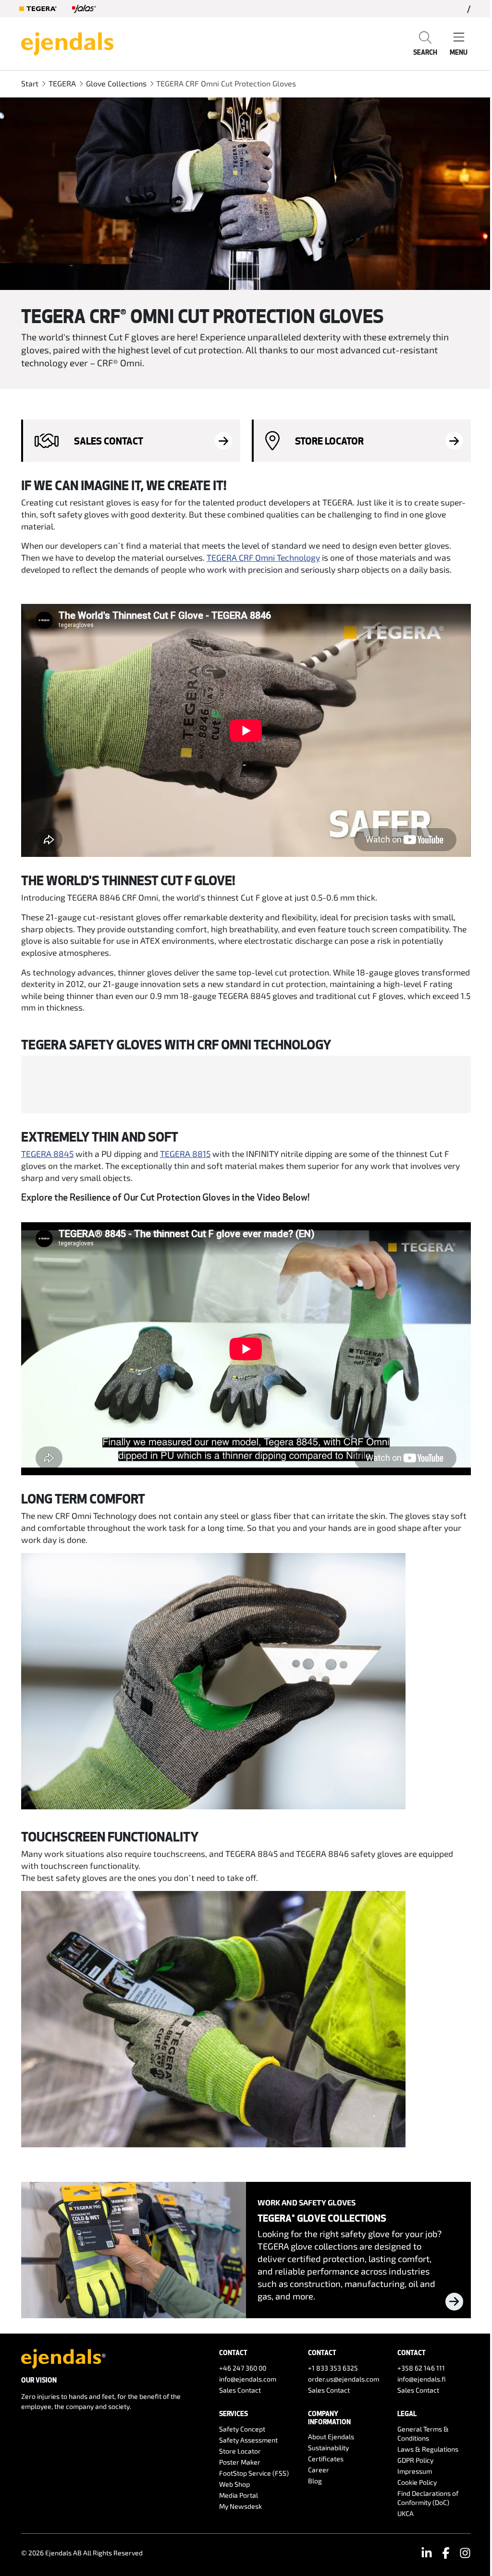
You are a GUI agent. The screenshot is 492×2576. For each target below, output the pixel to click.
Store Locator (240, 2451)
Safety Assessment (248, 2440)
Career (319, 2470)
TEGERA (62, 83)
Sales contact (109, 441)
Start (30, 83)
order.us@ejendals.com (344, 2379)
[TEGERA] (38, 9)
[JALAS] (84, 9)
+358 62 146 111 (421, 2368)
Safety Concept (242, 2429)
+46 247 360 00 (243, 2368)
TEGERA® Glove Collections (322, 2218)
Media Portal (239, 2495)
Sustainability (328, 2448)
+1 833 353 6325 (333, 2368)
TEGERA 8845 (47, 1154)
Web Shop (234, 2484)
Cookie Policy (417, 2482)
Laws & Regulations (428, 2449)
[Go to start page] (67, 43)
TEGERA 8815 (185, 1154)
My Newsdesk (240, 2506)
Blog (315, 2481)
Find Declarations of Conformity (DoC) (428, 2498)
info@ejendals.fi (422, 2379)
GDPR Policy (415, 2460)
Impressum (415, 2471)
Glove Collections (116, 83)
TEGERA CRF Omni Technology (263, 557)
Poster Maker (240, 2462)
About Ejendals (331, 2437)
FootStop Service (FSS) (254, 2473)
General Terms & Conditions (423, 2433)
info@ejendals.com (248, 2379)
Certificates (326, 2459)
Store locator (329, 441)
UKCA (406, 2513)
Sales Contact (240, 2390)
